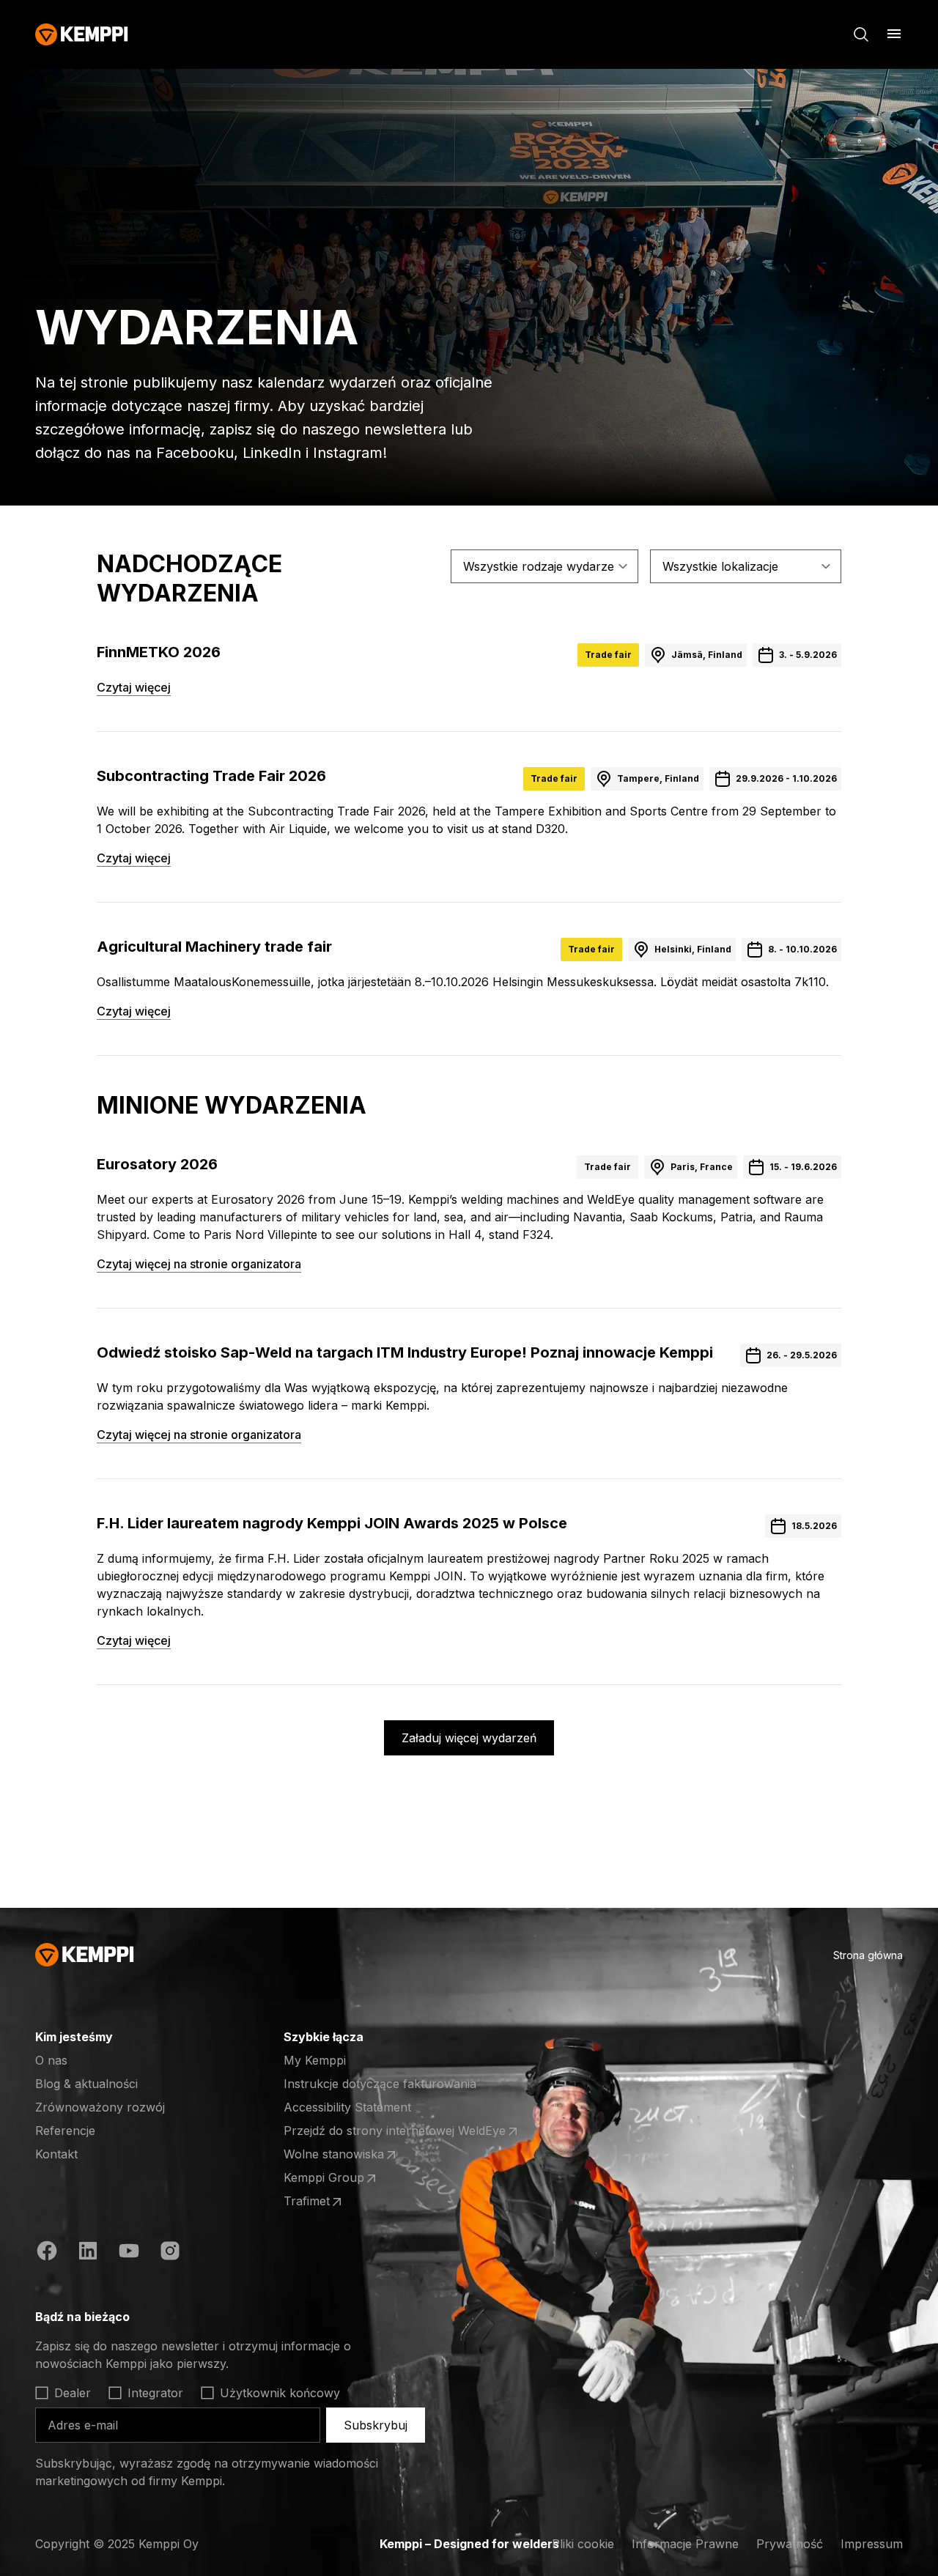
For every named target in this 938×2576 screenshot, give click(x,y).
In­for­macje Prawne (685, 2544)
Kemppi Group (341, 2178)
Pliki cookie (583, 2544)
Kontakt (56, 2154)
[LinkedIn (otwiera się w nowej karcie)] (88, 2253)
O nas (51, 2060)
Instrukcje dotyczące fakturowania (380, 2084)
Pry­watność (790, 2544)
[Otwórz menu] (894, 34)
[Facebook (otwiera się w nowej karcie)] (47, 2253)
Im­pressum (872, 2544)
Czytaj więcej (134, 687)
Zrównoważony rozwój (100, 2107)
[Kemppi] (82, 34)
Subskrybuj (376, 2425)
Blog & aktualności (86, 2084)
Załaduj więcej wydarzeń (469, 1738)
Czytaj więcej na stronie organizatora (199, 1264)
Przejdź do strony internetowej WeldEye (395, 2131)
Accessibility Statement (347, 2107)
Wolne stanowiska (341, 2155)
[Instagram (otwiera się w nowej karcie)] (170, 2253)
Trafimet (341, 2202)
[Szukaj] (861, 34)
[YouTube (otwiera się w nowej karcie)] (129, 2253)
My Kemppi (315, 2060)
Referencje (65, 2131)
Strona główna (868, 1955)
